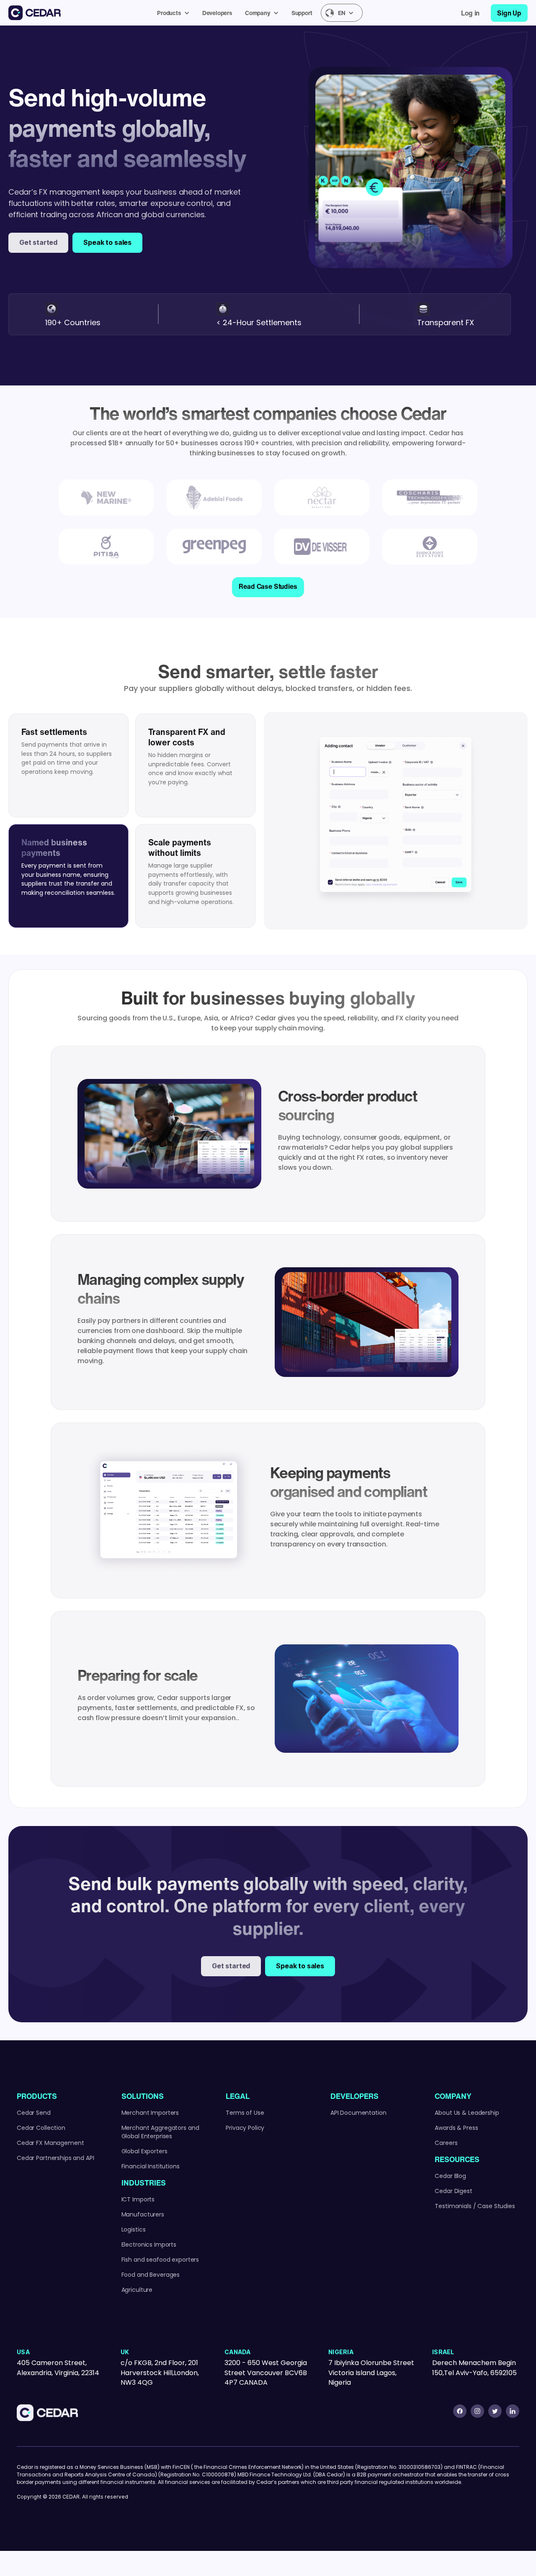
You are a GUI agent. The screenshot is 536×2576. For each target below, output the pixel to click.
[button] (175, 13)
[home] (35, 13)
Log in (470, 13)
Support (302, 13)
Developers (217, 13)
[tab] (68, 765)
